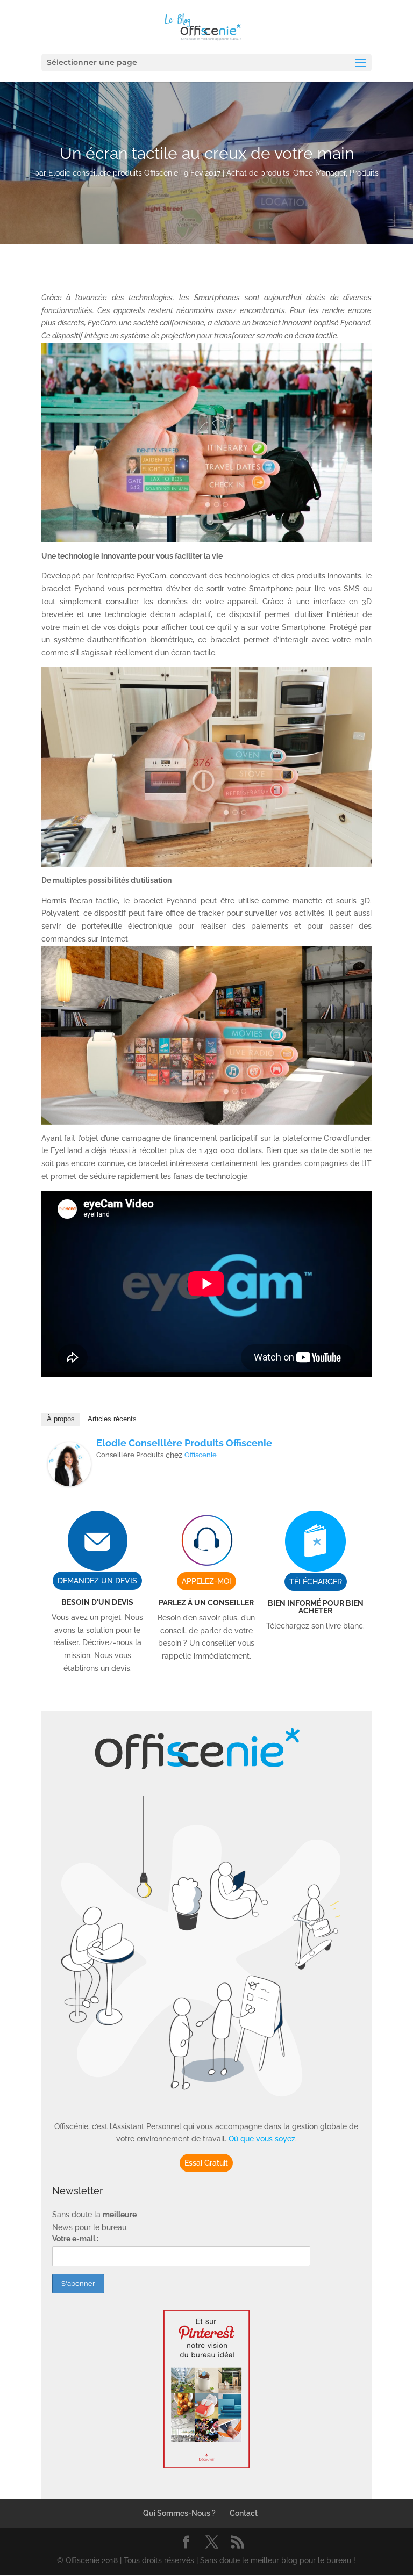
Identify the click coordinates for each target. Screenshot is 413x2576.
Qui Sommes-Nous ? (179, 2513)
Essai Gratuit (206, 2163)
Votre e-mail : (75, 2239)
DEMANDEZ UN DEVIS (97, 1581)
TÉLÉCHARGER (316, 1582)
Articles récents (112, 1419)
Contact (244, 2513)
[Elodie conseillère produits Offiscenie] (69, 1479)
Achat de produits (258, 173)
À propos (61, 1419)
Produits (364, 173)
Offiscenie (201, 1455)
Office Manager (319, 173)
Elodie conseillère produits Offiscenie (113, 173)
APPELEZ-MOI (206, 1581)
